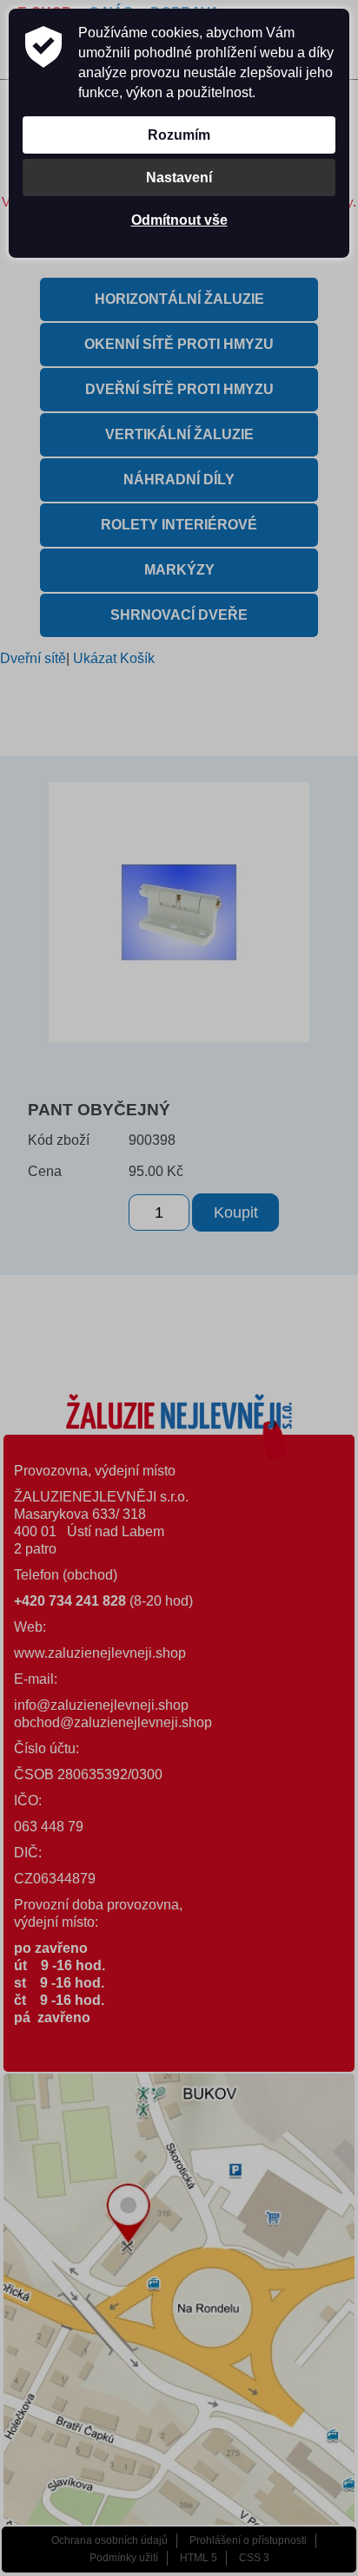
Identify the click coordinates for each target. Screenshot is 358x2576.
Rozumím (179, 135)
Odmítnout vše (179, 220)
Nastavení (179, 177)
